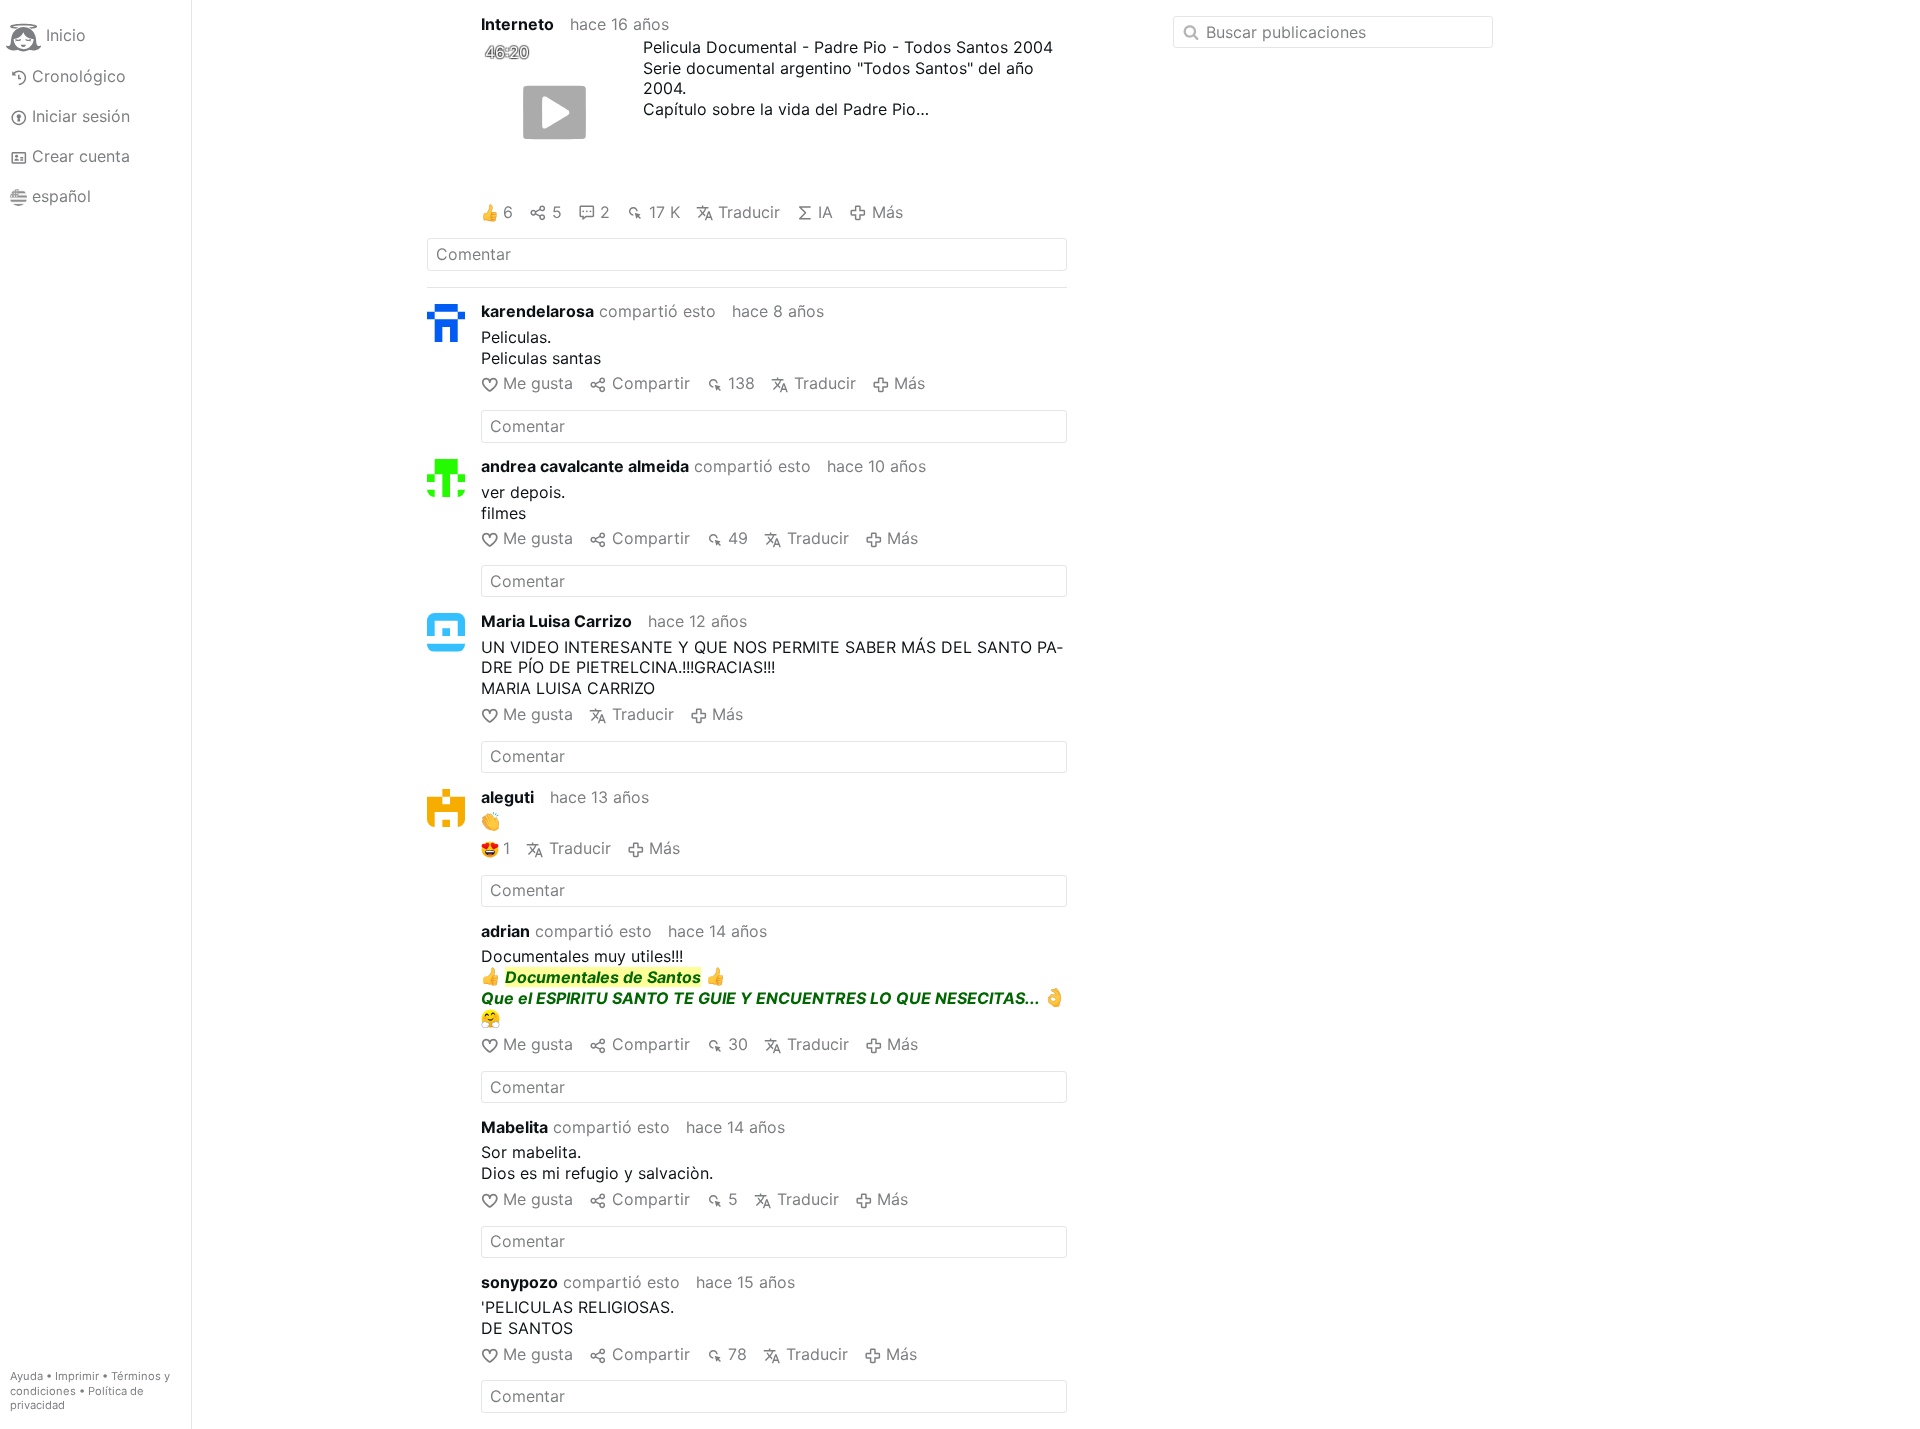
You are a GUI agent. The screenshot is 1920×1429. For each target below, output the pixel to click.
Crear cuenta (81, 156)
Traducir (749, 212)
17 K (664, 212)
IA (825, 212)
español (61, 196)
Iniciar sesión (81, 116)
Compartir (650, 383)
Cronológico (79, 76)
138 (741, 383)
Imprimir (77, 1376)
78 (737, 1354)
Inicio (66, 36)
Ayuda (26, 1376)
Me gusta (538, 383)
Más (887, 212)
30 (738, 1044)
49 (738, 538)
